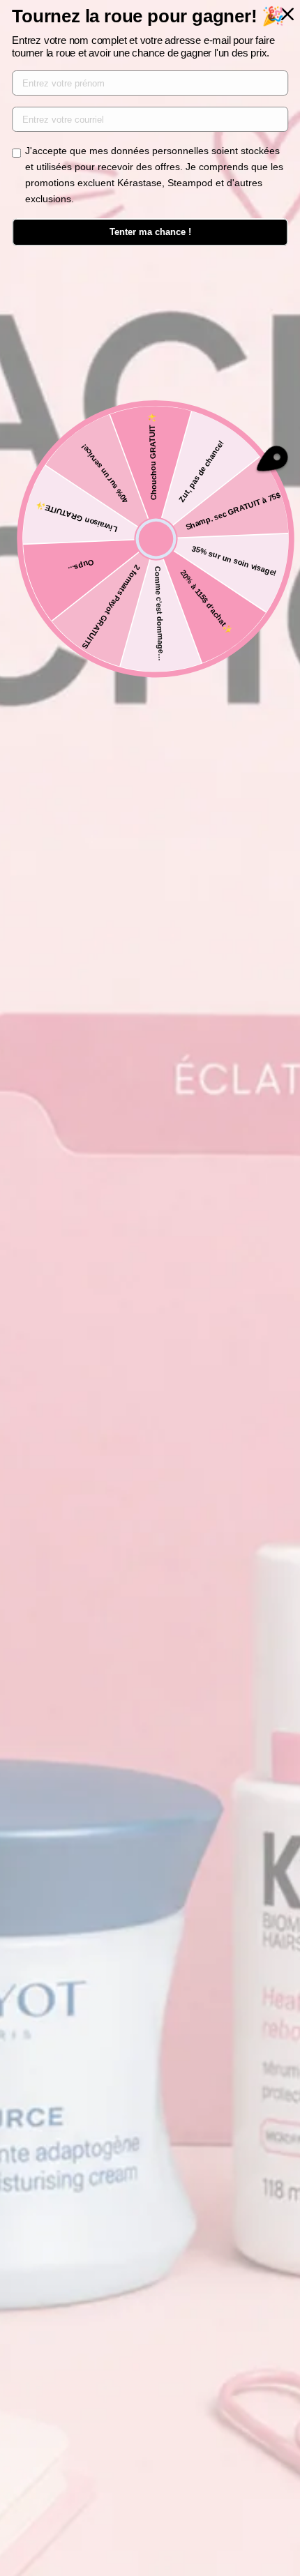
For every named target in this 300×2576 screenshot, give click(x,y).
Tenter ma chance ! (150, 232)
